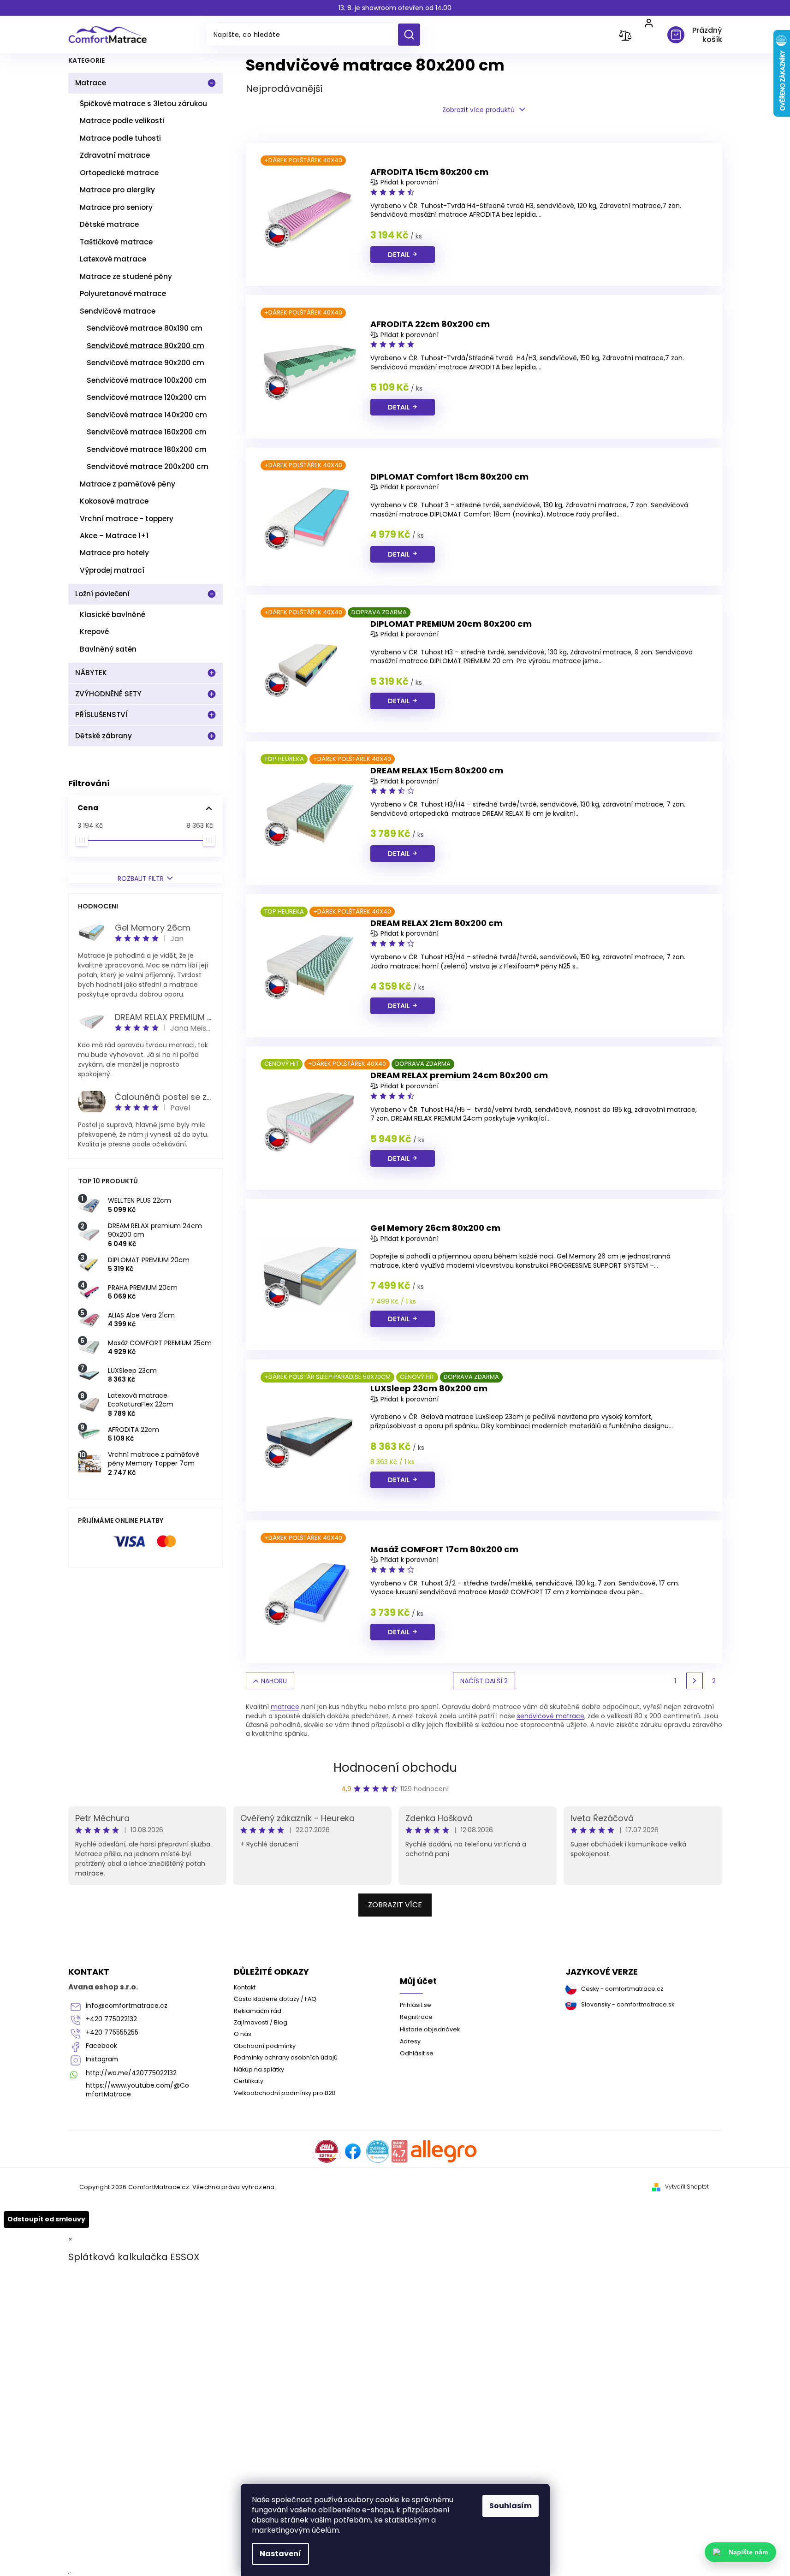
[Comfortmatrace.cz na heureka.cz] (378, 2151)
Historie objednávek (430, 2029)
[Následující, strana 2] (695, 1681)
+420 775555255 (112, 2033)
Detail (399, 255)
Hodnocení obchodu (395, 1768)
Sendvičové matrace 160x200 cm (147, 432)
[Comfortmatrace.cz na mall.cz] (444, 2151)
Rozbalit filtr (141, 879)
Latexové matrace (113, 259)
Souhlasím (511, 2506)
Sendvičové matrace (118, 311)
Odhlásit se (417, 2053)
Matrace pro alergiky (117, 190)
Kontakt (245, 1987)
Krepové (94, 632)
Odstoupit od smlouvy (46, 2219)
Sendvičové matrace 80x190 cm (145, 328)
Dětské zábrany (104, 736)
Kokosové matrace (114, 501)
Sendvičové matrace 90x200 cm (146, 363)
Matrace (91, 83)
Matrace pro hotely (114, 553)
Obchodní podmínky (265, 2046)
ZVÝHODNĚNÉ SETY (108, 694)
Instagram (102, 2059)
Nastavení (280, 2554)
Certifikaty (249, 2081)
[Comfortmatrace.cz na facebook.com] (353, 2151)
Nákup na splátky (259, 2069)
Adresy (410, 2041)
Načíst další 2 (484, 1681)
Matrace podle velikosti (122, 121)
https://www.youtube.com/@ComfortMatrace (137, 2090)
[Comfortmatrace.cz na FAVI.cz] (327, 2151)
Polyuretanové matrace (123, 294)
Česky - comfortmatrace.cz (622, 1989)
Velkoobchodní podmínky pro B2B (285, 2093)
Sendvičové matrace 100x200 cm (147, 380)
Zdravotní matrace (115, 155)
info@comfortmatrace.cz (127, 2006)
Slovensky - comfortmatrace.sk (628, 2004)
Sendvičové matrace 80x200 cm (146, 346)
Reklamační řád (258, 2011)
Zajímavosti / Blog (261, 2022)
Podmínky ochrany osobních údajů (286, 2057)
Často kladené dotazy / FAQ (275, 1999)
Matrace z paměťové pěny (128, 484)
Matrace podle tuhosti (120, 138)
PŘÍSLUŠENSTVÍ (101, 715)
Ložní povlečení (102, 594)
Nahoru (274, 1681)
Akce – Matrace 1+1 (114, 536)
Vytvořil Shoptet (687, 2187)
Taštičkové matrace (116, 242)
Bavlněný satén (108, 649)
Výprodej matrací (112, 570)
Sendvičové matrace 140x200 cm (147, 415)
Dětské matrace (109, 224)
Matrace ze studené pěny (126, 276)
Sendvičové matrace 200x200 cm (148, 466)
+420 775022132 (111, 2019)
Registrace (416, 2017)
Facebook (101, 2046)
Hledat (413, 35)
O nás (243, 2034)
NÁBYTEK (91, 673)
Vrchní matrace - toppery (127, 519)
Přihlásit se (416, 2005)
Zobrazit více (395, 1905)
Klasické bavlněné (113, 614)
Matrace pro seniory (116, 207)
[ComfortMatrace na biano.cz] (399, 2151)
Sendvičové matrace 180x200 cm (147, 449)
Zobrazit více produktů (478, 110)
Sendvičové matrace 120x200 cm (146, 397)
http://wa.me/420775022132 (131, 2073)
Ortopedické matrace (119, 173)
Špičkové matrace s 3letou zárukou (143, 104)
